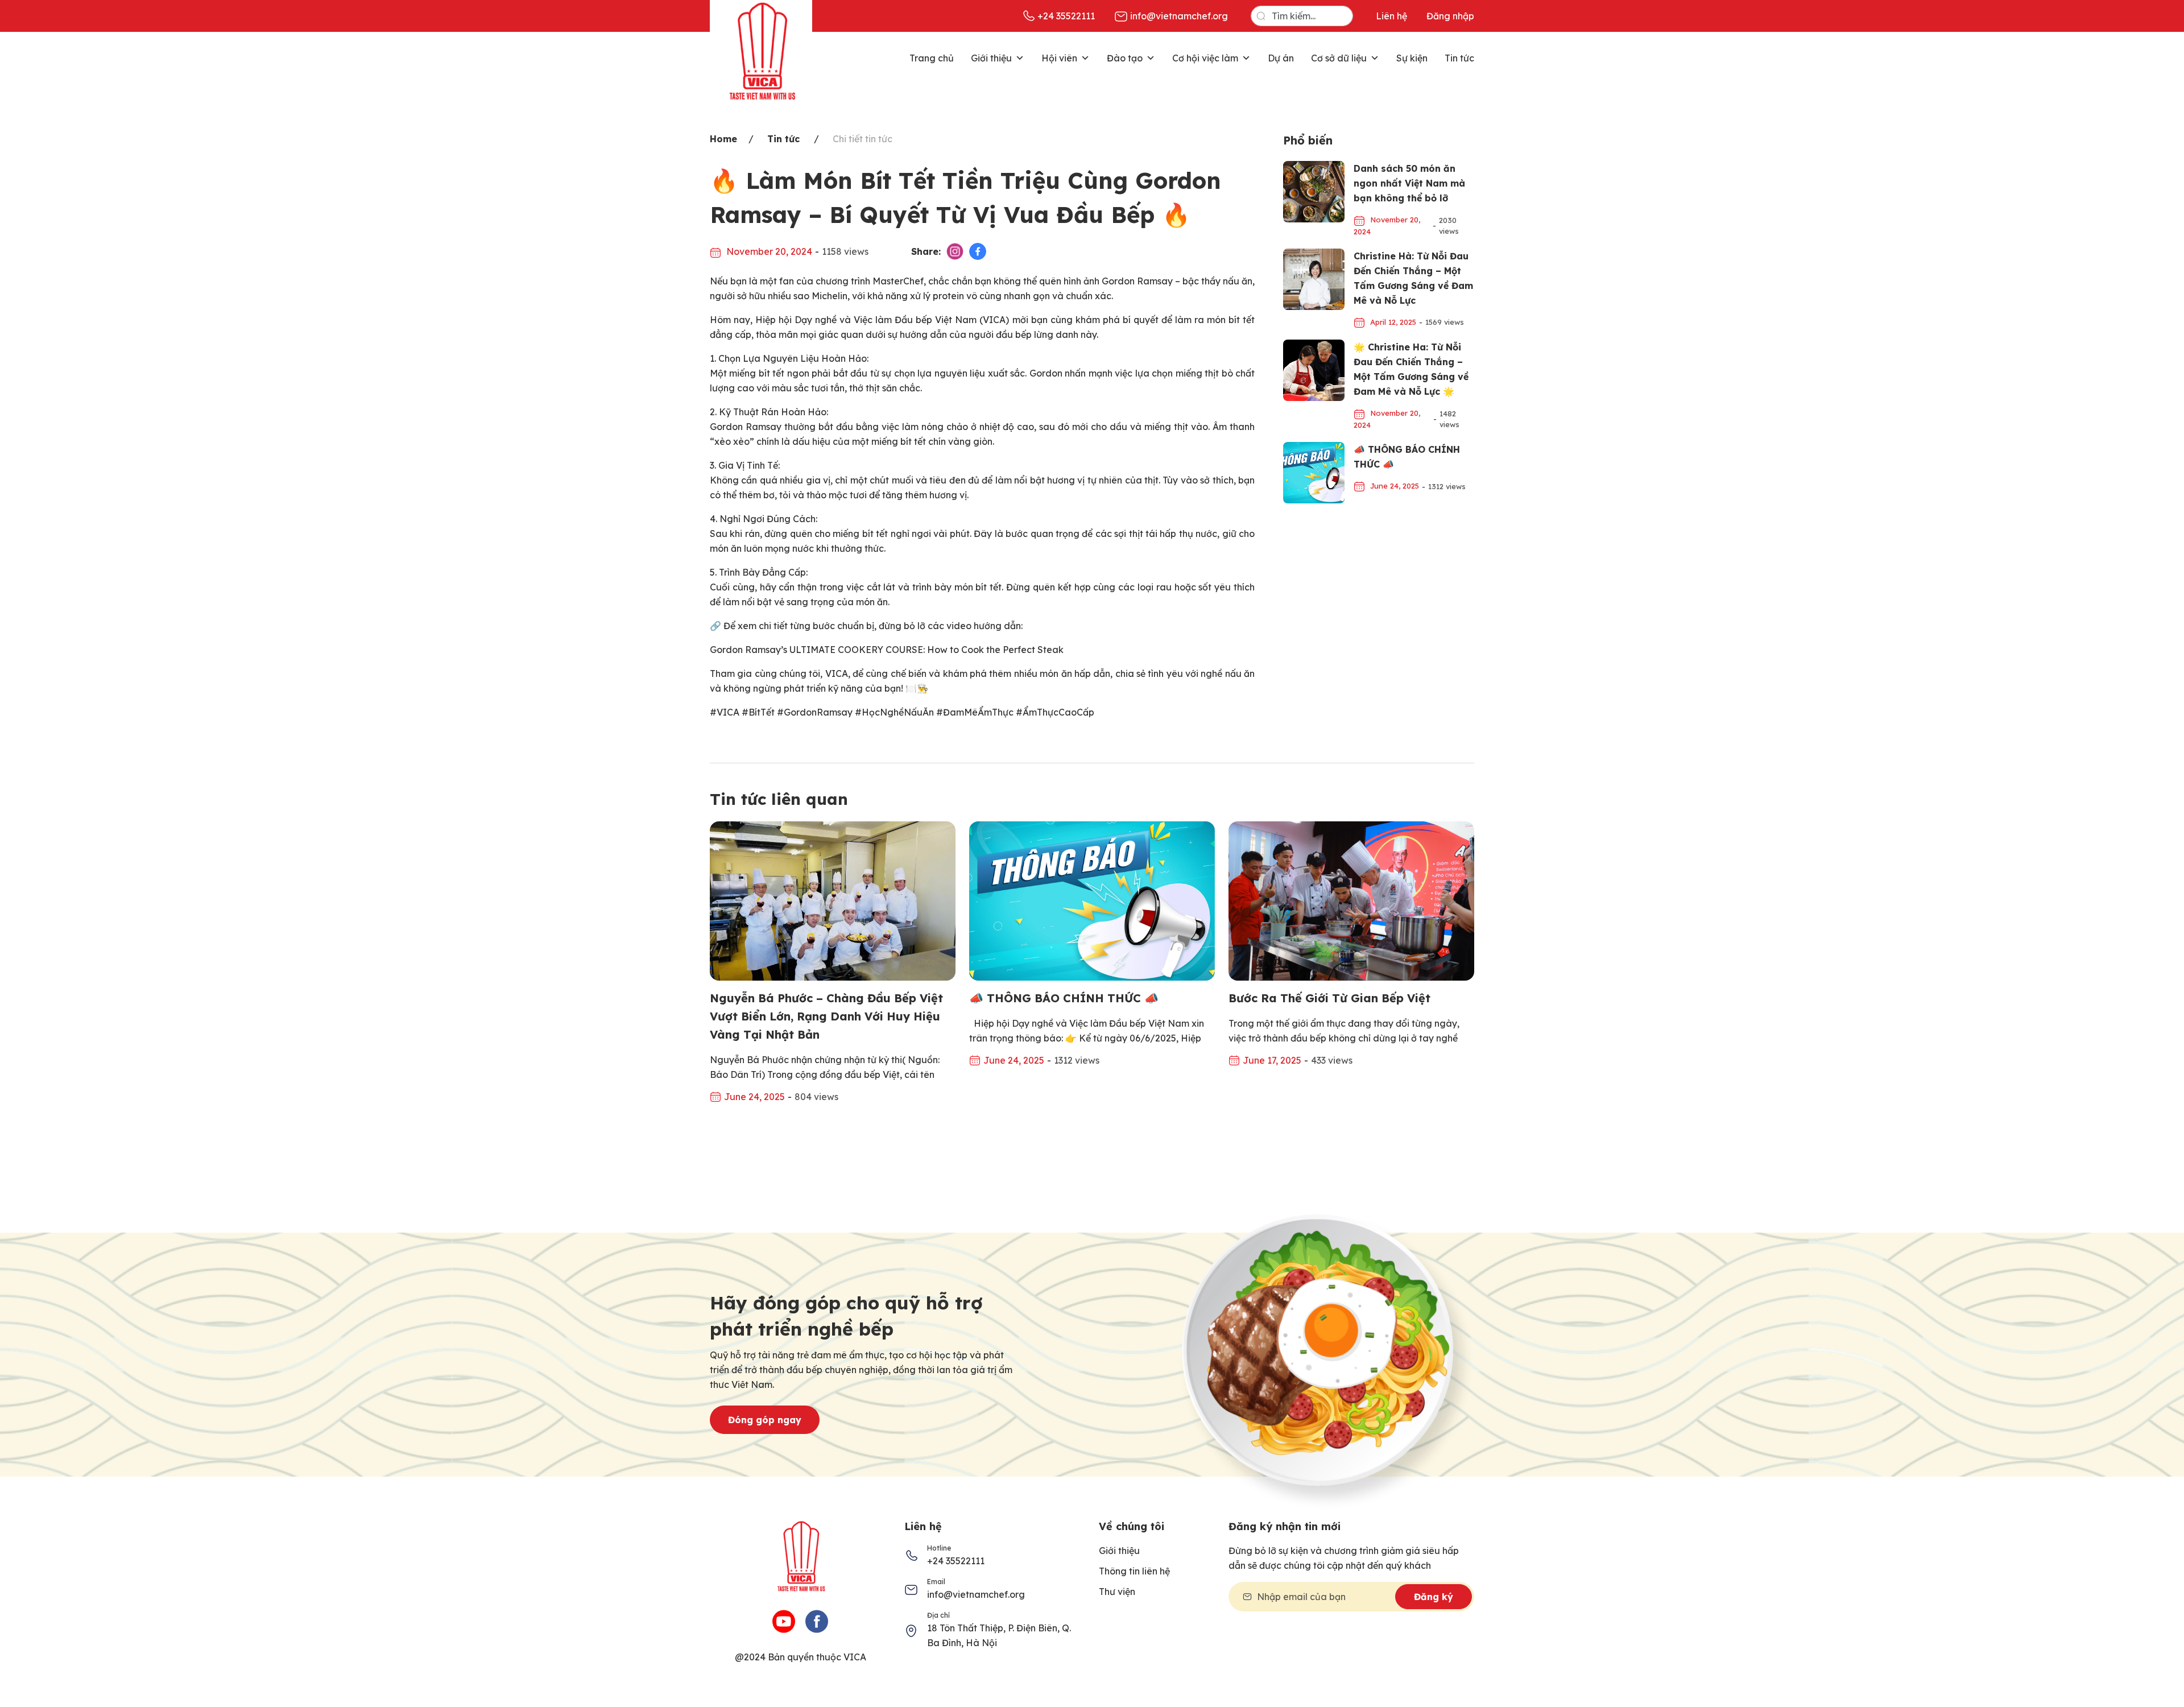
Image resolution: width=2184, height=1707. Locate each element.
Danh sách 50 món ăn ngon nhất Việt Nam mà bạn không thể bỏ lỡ (1409, 183)
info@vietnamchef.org (976, 1594)
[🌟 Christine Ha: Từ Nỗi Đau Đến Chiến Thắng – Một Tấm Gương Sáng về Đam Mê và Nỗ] (1314, 369)
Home (723, 139)
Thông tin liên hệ (1134, 1571)
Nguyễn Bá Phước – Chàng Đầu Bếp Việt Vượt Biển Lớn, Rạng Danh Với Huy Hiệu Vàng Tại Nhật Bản (826, 1016)
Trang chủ (932, 58)
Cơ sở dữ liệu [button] (1339, 58)
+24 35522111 (956, 1561)
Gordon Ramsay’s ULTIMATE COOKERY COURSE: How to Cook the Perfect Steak (887, 650)
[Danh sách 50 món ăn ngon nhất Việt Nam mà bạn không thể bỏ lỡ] (1314, 191)
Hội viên (1059, 58)
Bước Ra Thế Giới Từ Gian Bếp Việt (1329, 998)
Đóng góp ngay (765, 1420)
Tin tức (1459, 58)
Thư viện (1117, 1592)
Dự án (1281, 58)
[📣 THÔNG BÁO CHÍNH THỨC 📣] (1314, 472)
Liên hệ (1391, 16)
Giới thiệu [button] (991, 58)
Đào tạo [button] (1125, 58)
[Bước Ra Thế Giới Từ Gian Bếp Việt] (1351, 900)
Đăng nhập (1450, 16)
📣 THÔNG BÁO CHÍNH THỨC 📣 (1064, 998)
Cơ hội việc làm (1205, 58)
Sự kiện (1412, 58)
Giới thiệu (1119, 1551)
